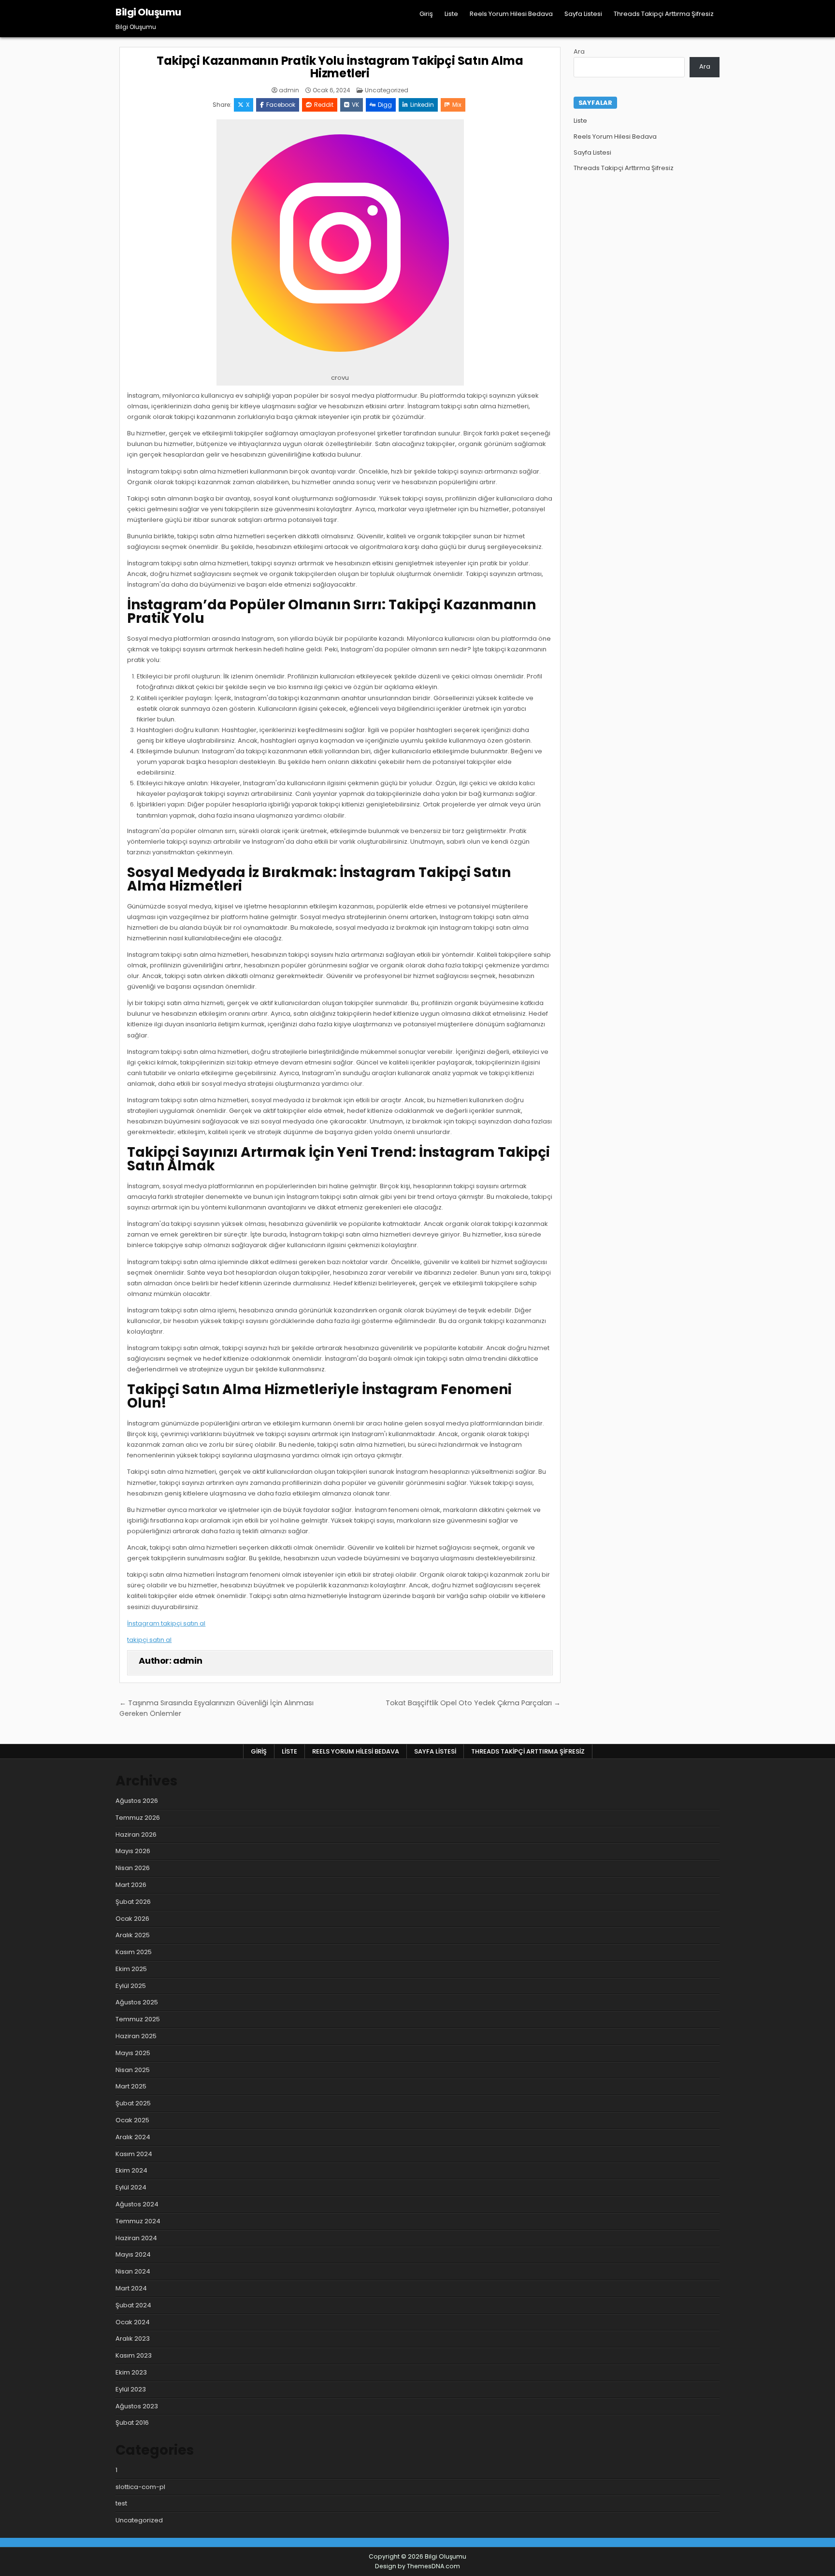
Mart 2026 (131, 1885)
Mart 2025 (131, 2086)
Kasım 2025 (134, 1952)
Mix (457, 105)
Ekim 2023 (131, 2372)
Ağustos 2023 (137, 2406)
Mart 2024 (131, 2288)
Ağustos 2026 (137, 1801)
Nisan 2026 (133, 1868)
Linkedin (422, 105)
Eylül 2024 (131, 2187)
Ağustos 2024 (137, 2204)
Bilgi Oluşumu (148, 12)
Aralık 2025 (133, 1935)
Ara (579, 51)
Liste (451, 14)
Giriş (426, 14)
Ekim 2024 (131, 2170)
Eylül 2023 (131, 2389)
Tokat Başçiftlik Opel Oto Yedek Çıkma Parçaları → (473, 1703)
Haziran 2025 (136, 2036)
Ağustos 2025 (137, 2002)
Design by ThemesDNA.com (417, 2566)
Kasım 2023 (134, 2355)
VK (355, 105)
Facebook (281, 105)
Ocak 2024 (133, 2322)
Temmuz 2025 (138, 2019)
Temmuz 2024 (138, 2221)
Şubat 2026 (133, 1902)
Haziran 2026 (136, 1835)
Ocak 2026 (132, 1919)
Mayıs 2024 (133, 2254)
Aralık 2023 (133, 2339)
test (121, 2503)
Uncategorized (387, 90)
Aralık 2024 (133, 2137)
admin (289, 90)
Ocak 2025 (132, 2120)
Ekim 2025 (131, 1969)
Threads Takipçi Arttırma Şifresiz (664, 14)
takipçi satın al (149, 1640)
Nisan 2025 (133, 2070)
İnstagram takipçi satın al (166, 1623)
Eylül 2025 (131, 1986)
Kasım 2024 (134, 2154)
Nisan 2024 (133, 2271)
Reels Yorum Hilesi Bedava (511, 14)
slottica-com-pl (140, 2487)
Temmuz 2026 (138, 1818)
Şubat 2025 (133, 2103)
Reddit (324, 105)
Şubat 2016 (132, 2423)
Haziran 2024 (136, 2238)
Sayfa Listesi (583, 14)
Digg (385, 105)
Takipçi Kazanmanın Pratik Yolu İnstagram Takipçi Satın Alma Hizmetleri (340, 67)
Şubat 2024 (133, 2305)
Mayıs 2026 (133, 1851)
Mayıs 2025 (133, 2053)
